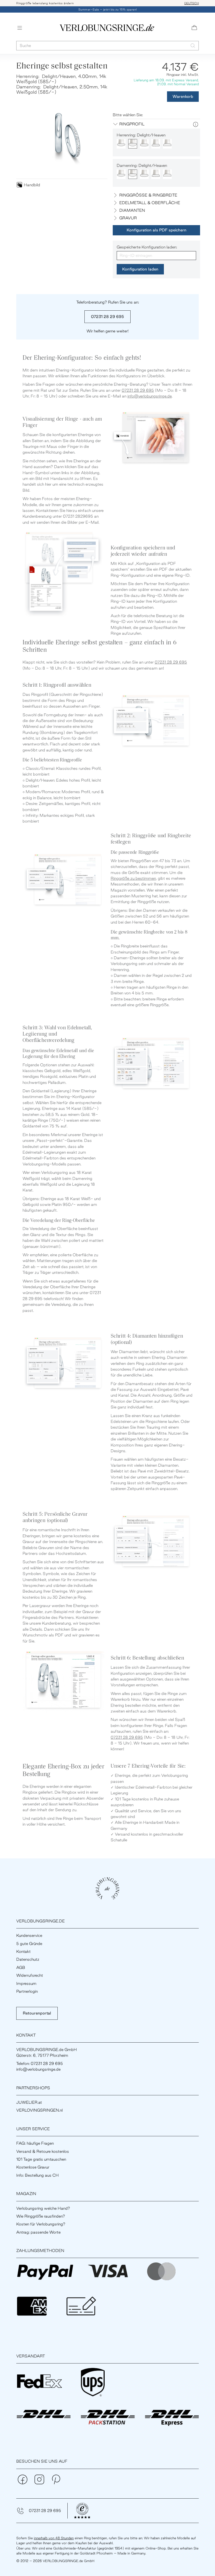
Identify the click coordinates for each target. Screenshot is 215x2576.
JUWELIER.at (29, 2102)
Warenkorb (183, 96)
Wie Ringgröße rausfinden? (41, 2216)
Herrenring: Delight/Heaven (141, 135)
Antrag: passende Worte (38, 2232)
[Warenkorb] (194, 28)
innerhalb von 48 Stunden (54, 2538)
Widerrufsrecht (30, 1975)
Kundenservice (29, 1935)
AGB (21, 1967)
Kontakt (23, 1951)
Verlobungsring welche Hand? (43, 2208)
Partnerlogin (27, 1991)
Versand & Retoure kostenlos (43, 2151)
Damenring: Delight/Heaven (142, 165)
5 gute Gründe (29, 1944)
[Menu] (20, 28)
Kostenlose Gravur (33, 2167)
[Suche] (193, 46)
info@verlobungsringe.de (150, 396)
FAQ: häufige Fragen (35, 2143)
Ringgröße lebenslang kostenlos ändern (45, 3)
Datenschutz (28, 1959)
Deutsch (192, 3)
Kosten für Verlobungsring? (41, 2224)
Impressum (26, 1983)
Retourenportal (37, 2013)
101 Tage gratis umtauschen (41, 2159)
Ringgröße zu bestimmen (133, 878)
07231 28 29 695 (107, 317)
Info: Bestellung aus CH (37, 2175)
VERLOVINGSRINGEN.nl (39, 2110)
